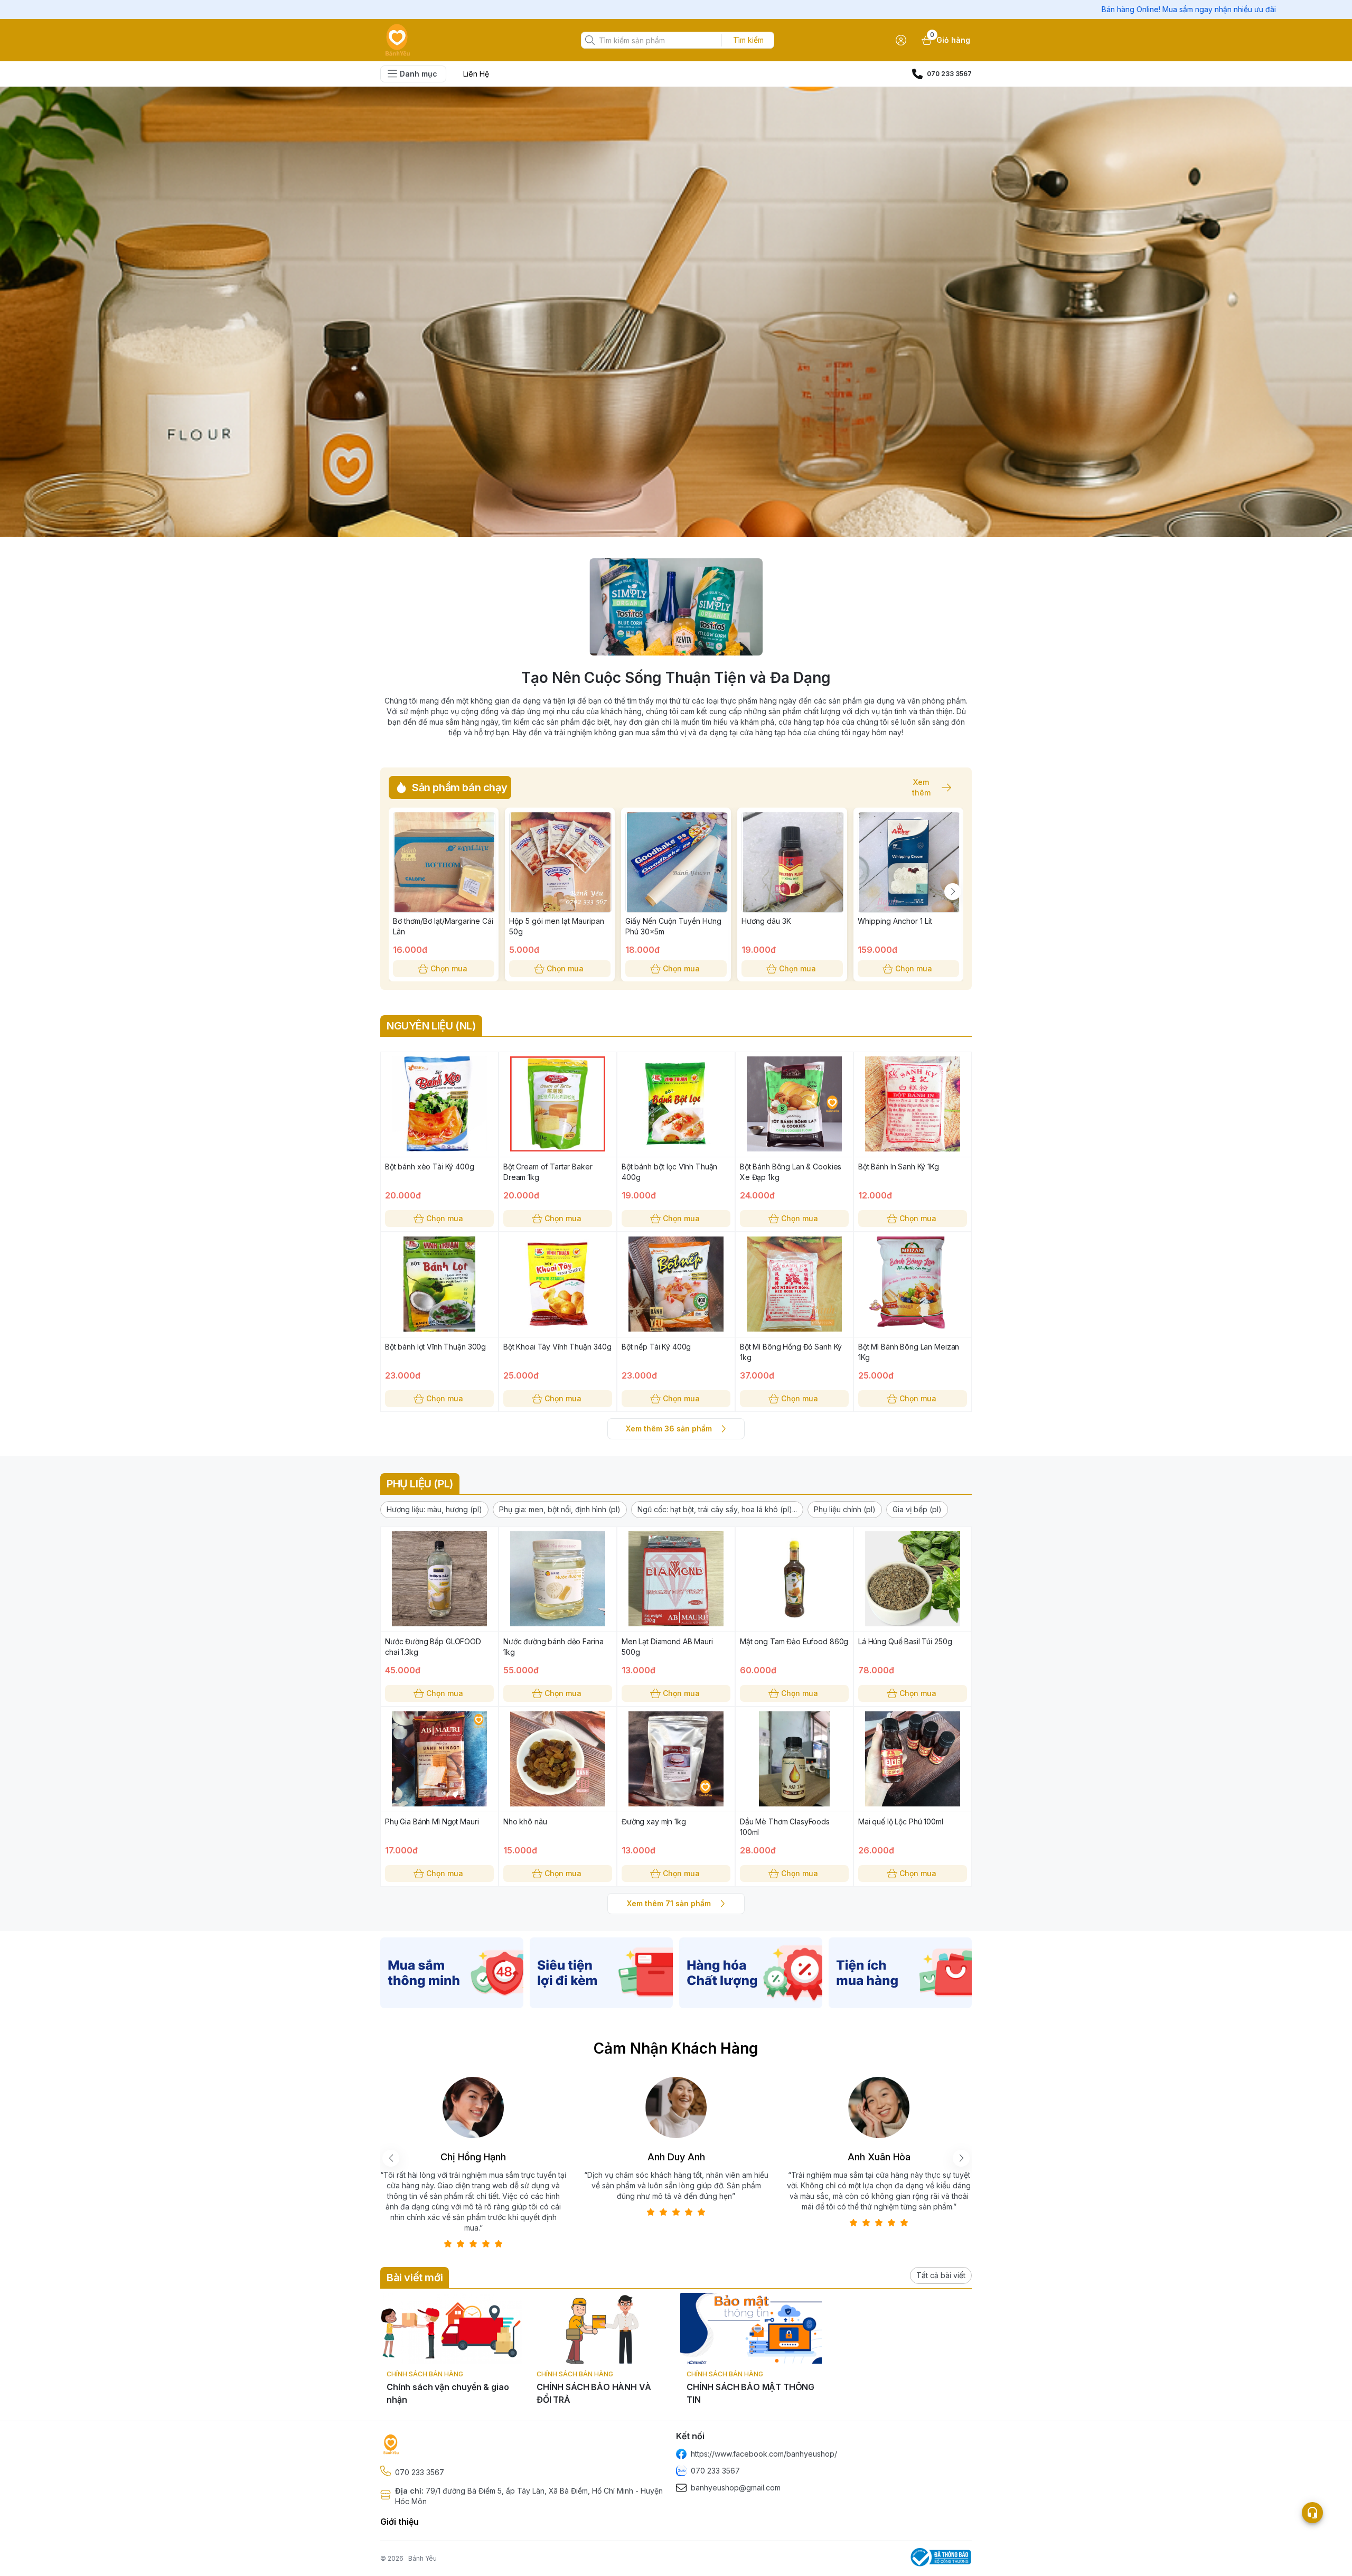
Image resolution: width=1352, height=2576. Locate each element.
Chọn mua (449, 968)
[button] (434, 1510)
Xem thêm (921, 788)
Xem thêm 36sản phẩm (669, 1428)
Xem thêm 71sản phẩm (669, 1903)
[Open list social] (1312, 2513)
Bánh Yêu (422, 2558)
